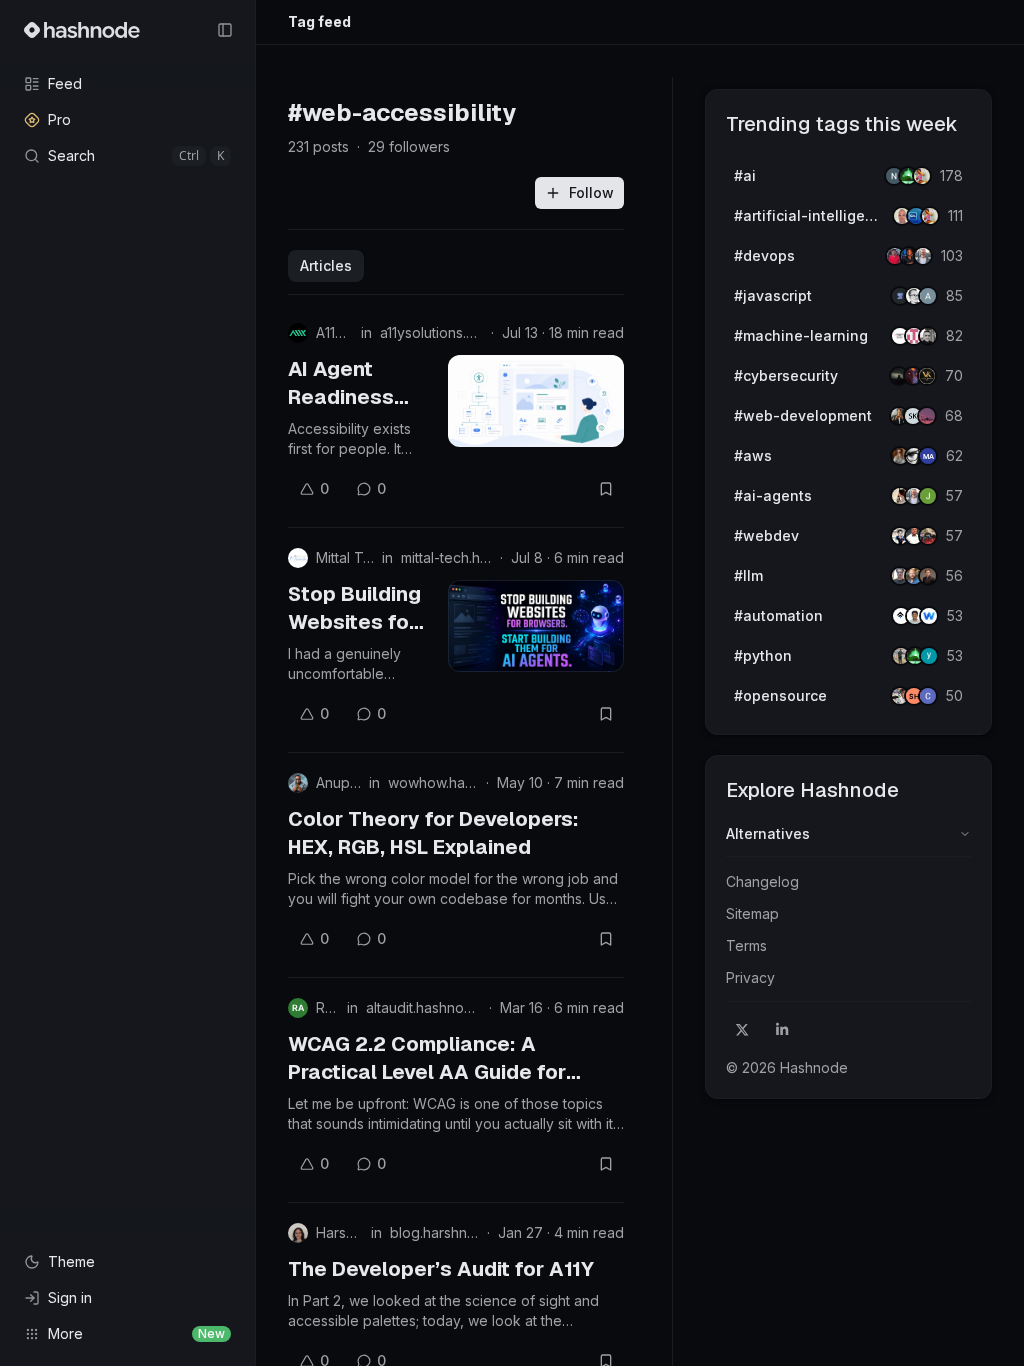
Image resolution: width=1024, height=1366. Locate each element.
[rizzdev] (928, 336)
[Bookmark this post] (606, 489)
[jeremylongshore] (923, 256)
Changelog (762, 881)
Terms (746, 945)
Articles (326, 265)
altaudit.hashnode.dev (423, 1007)
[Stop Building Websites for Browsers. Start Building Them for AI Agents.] (536, 626)
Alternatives (768, 833)
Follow (591, 192)
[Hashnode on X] (742, 1030)
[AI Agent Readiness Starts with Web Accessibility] (536, 401)
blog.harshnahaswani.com (434, 1232)
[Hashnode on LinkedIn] (782, 1030)
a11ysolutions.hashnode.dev (431, 332)
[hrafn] (928, 496)
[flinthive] (928, 296)
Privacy (750, 977)
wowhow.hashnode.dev (433, 782)
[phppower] (928, 536)
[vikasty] (927, 376)
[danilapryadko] (927, 416)
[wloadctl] (929, 616)
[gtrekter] (928, 576)
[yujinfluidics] (929, 656)
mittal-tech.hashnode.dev (446, 557)
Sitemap (752, 913)
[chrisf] (928, 696)
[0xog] (928, 456)
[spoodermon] (922, 176)
